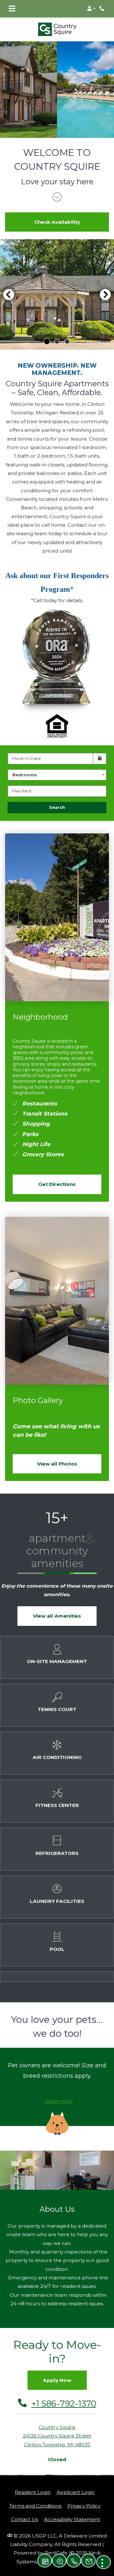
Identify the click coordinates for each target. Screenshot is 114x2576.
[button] (91, 9)
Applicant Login (76, 2483)
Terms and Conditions (35, 2496)
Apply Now (57, 2371)
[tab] (47, 332)
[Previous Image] (9, 285)
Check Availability (57, 213)
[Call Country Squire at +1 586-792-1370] (103, 9)
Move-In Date (26, 749)
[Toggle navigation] (12, 9)
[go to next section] (57, 188)
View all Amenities (57, 1606)
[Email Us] (88, 2561)
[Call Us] (74, 2561)
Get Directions (57, 1175)
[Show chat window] (59, 2561)
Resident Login (33, 2483)
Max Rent (22, 781)
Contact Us (25, 2510)
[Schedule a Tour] (45, 2561)
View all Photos (57, 1454)
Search (57, 798)
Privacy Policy (84, 2496)
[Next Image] (105, 285)
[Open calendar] (100, 749)
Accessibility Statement (72, 2510)
